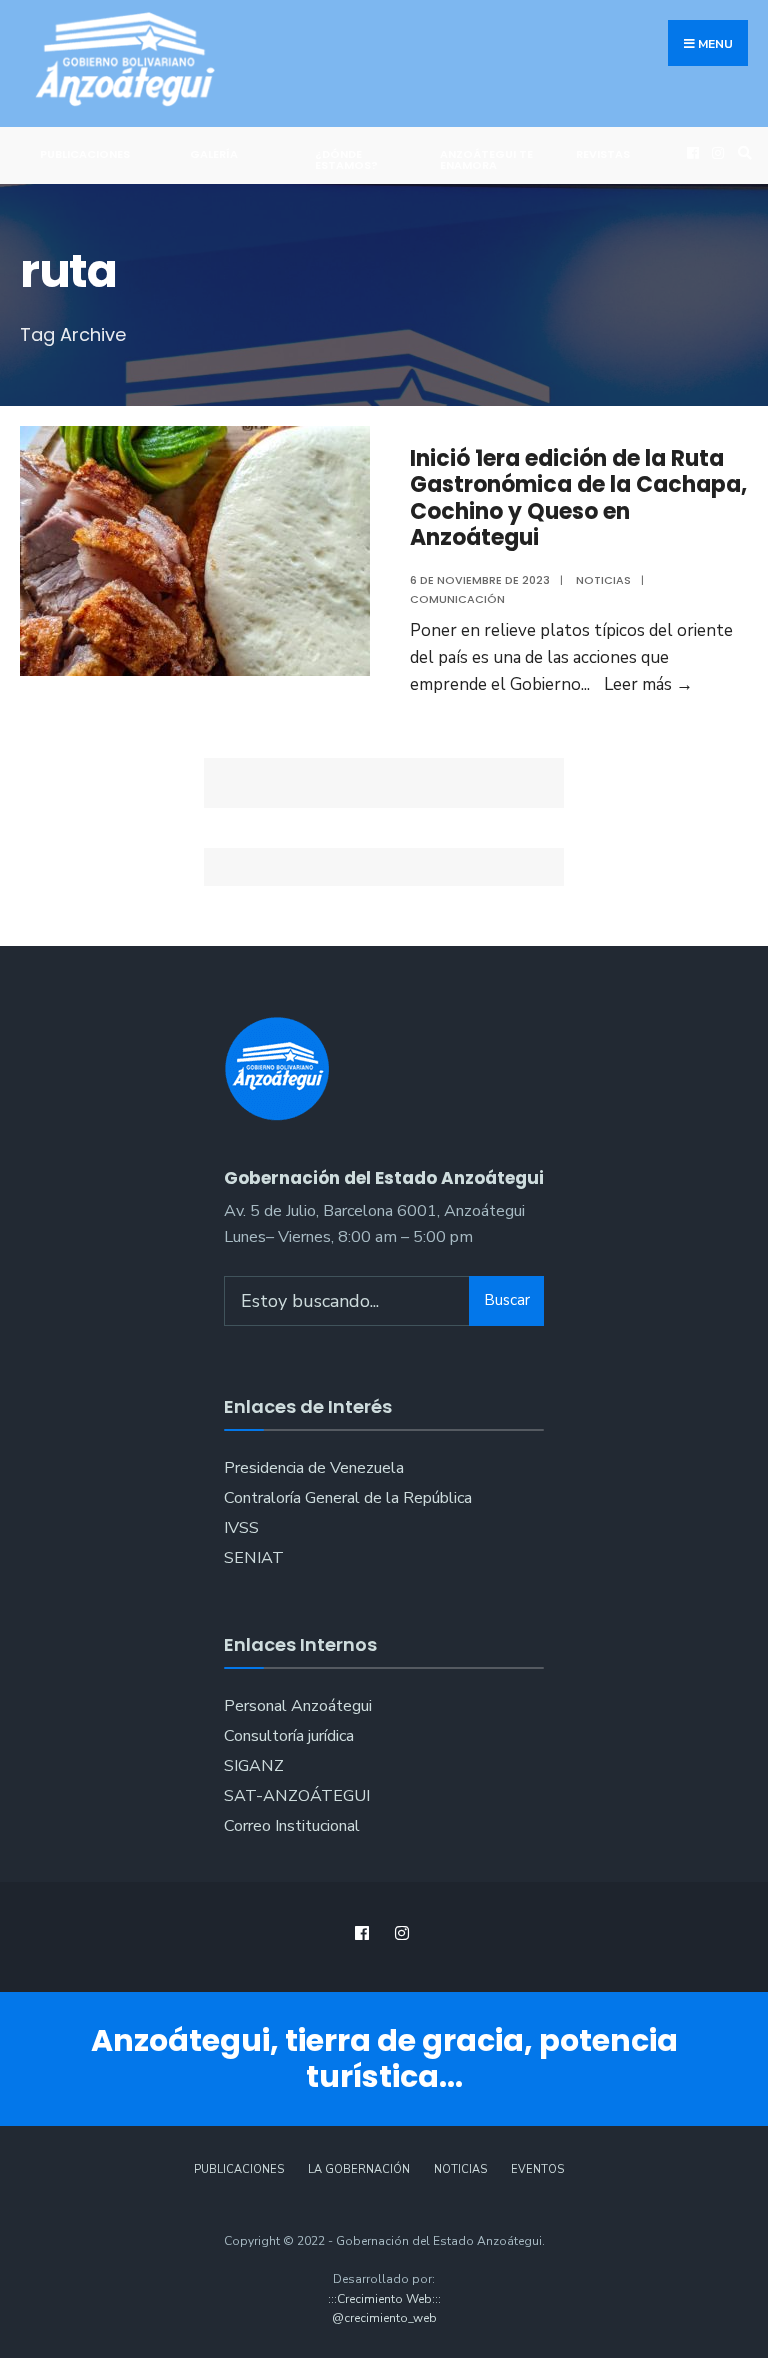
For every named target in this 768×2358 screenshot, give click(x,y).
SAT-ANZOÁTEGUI (297, 1796)
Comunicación (457, 599)
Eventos (537, 2169)
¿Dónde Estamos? (346, 159)
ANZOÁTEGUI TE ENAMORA (486, 159)
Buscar (507, 1300)
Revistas (603, 154)
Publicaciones (85, 154)
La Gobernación (359, 2169)
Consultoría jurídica (289, 1736)
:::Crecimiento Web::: (384, 2299)
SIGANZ (254, 1766)
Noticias (603, 580)
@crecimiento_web (384, 2318)
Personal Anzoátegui (298, 1706)
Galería (214, 154)
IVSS (241, 1528)
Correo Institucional (292, 1826)
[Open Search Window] (742, 152)
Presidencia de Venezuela (314, 1468)
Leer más (648, 684)
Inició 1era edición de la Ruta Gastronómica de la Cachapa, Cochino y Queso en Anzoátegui (578, 498)
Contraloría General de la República (348, 1498)
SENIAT (254, 1558)
